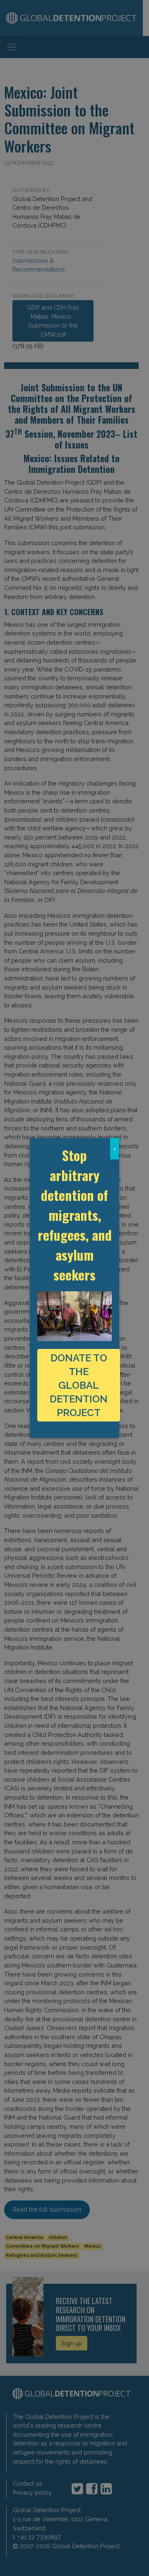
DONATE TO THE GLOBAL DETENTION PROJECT (79, 1385)
